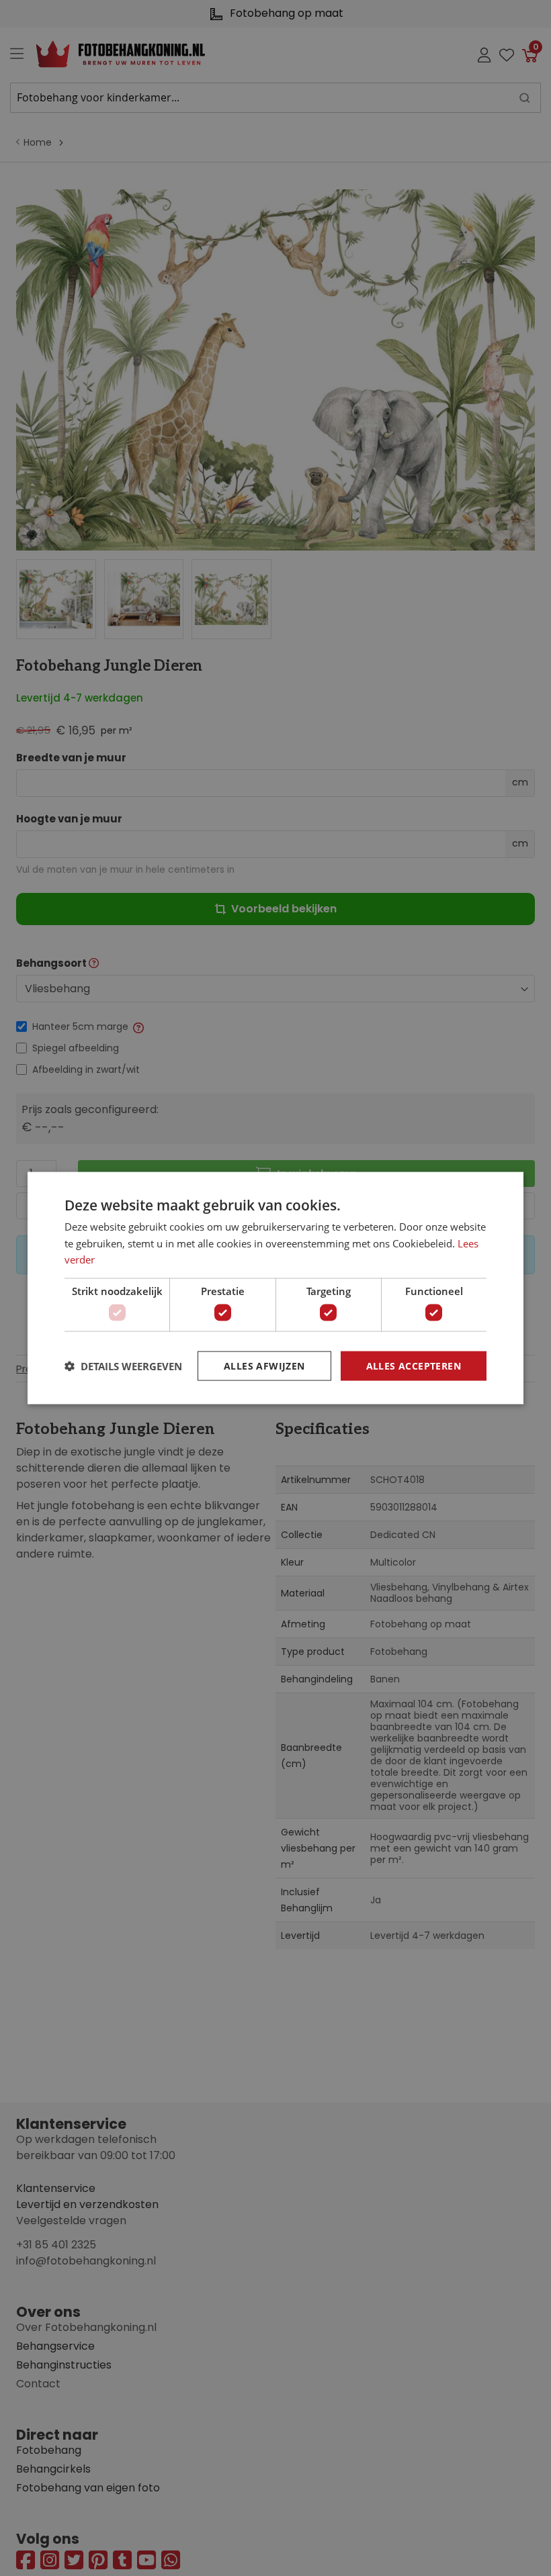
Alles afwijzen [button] (264, 1365)
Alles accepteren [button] (414, 1365)
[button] (123, 1366)
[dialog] (275, 1288)
